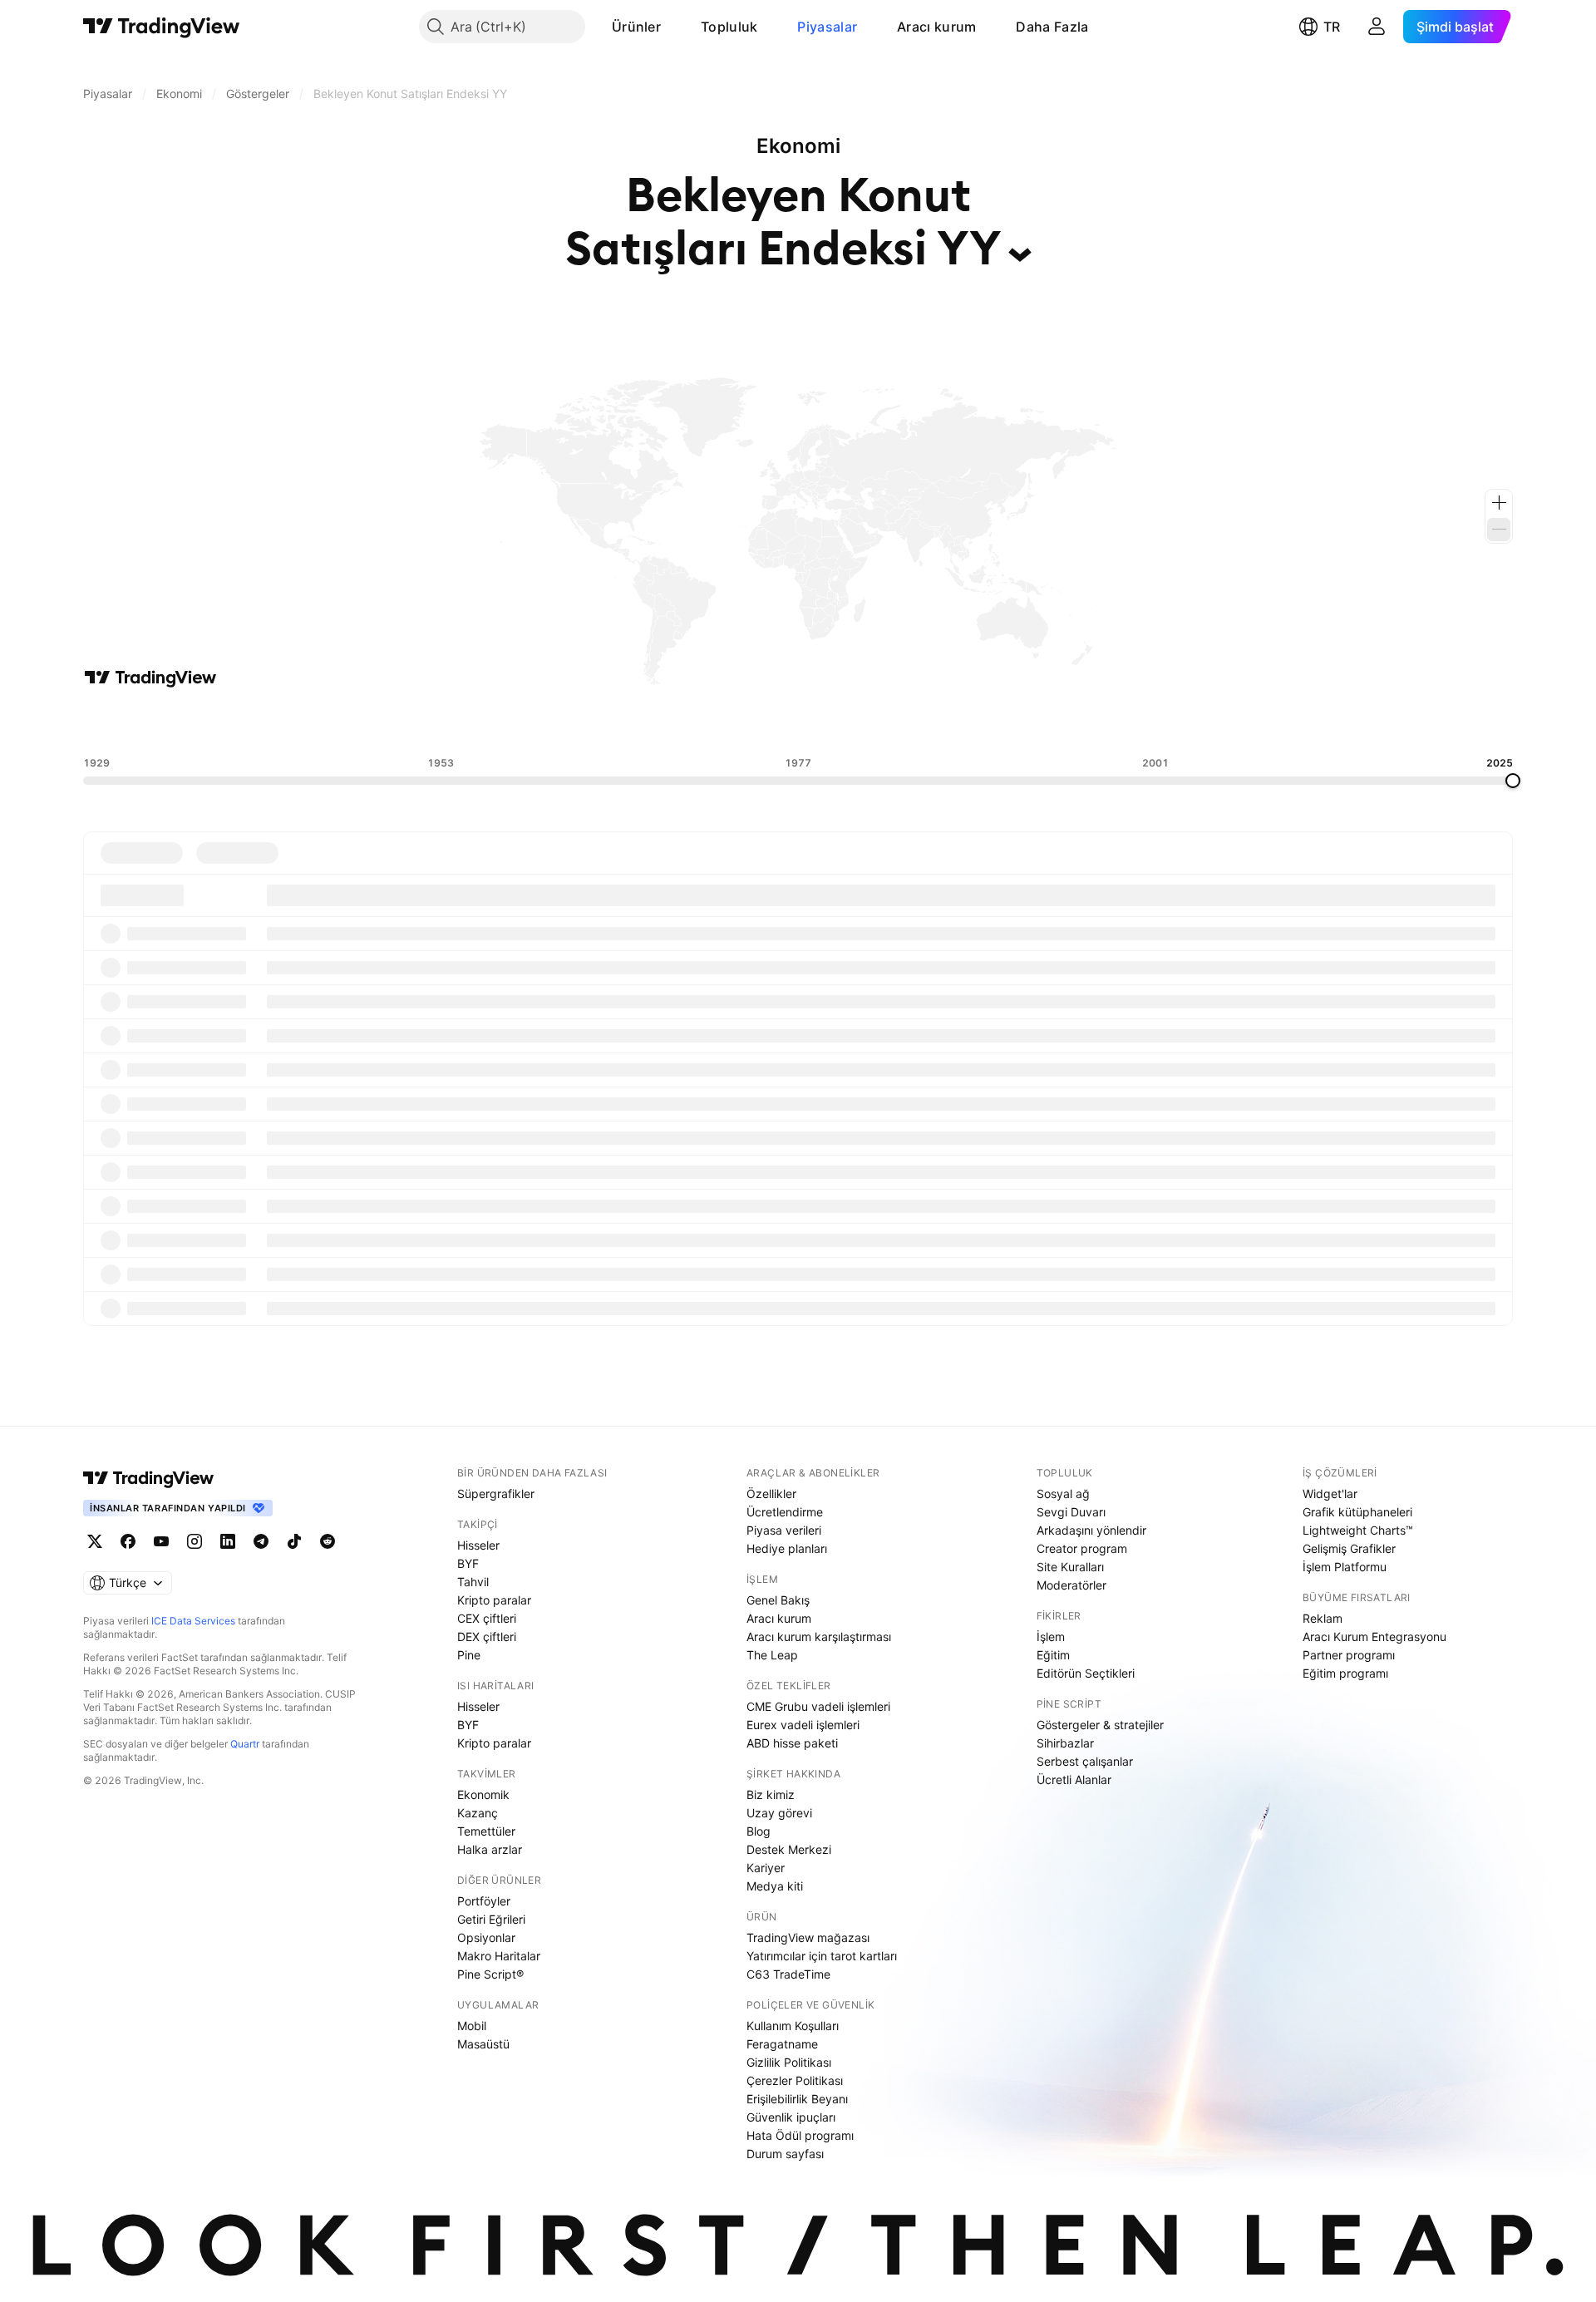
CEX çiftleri (487, 1618)
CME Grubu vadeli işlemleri (818, 1706)
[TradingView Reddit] (328, 1541)
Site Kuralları (1070, 1567)
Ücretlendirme (785, 1512)
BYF (468, 1563)
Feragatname (782, 2044)
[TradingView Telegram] (261, 1541)
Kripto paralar (494, 1600)
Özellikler (771, 1494)
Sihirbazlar (1065, 1743)
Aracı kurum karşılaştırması (819, 1637)
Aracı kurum (936, 27)
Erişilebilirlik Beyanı (797, 2099)
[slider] (1513, 781)
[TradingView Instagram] (195, 1541)
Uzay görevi (779, 1813)
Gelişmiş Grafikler (1349, 1548)
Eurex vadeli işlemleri (803, 1725)
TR (1332, 27)
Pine (469, 1655)
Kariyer (766, 1868)
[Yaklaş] (1499, 503)
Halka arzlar (490, 1849)
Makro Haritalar (499, 1956)
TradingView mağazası (808, 1937)
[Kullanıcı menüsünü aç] (1377, 27)
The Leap (772, 1655)
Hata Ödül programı (800, 2135)
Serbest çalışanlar (1085, 1761)
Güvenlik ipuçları (791, 2117)
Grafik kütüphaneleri (1357, 1512)
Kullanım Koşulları (793, 2026)
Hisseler (478, 1545)
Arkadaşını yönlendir (1091, 1530)
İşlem (1051, 1637)
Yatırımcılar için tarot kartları (822, 1956)
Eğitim (1053, 1655)
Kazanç (478, 1813)
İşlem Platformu (1345, 1567)
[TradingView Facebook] (128, 1541)
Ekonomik (483, 1794)
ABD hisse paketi (792, 1743)
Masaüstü (483, 2044)
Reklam (1323, 1618)
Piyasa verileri (784, 1530)
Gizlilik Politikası (789, 2062)
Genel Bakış (778, 1600)
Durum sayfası (785, 2154)
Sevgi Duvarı (1071, 1512)
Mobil (472, 2026)
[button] (673, 27)
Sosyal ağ (1063, 1494)
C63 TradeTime (788, 1974)
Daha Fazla (1052, 27)
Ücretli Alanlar (1074, 1779)
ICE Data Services (193, 1621)
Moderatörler (1071, 1585)
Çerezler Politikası (795, 2080)
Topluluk (729, 27)
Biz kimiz (771, 1794)
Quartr (245, 1744)
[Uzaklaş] (1499, 530)
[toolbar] (798, 722)
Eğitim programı (1345, 1673)
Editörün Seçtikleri (1086, 1673)
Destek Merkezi (789, 1849)
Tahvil (473, 1582)
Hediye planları (787, 1548)
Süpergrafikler (496, 1494)
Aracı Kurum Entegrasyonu (1374, 1637)
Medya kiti (775, 1886)
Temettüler (486, 1831)
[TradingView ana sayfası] (162, 27)
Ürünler (636, 27)
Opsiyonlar (486, 1937)
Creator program (1082, 1548)
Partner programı (1349, 1655)
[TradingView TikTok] (294, 1541)
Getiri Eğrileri (491, 1919)
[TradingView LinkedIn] (228, 1541)
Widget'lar (1330, 1494)
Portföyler (484, 1901)
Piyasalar (827, 27)
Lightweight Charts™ (1358, 1530)
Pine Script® (490, 1974)
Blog (759, 1831)
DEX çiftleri (487, 1637)
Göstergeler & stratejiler (1100, 1725)
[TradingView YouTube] (161, 1541)
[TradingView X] (95, 1541)
